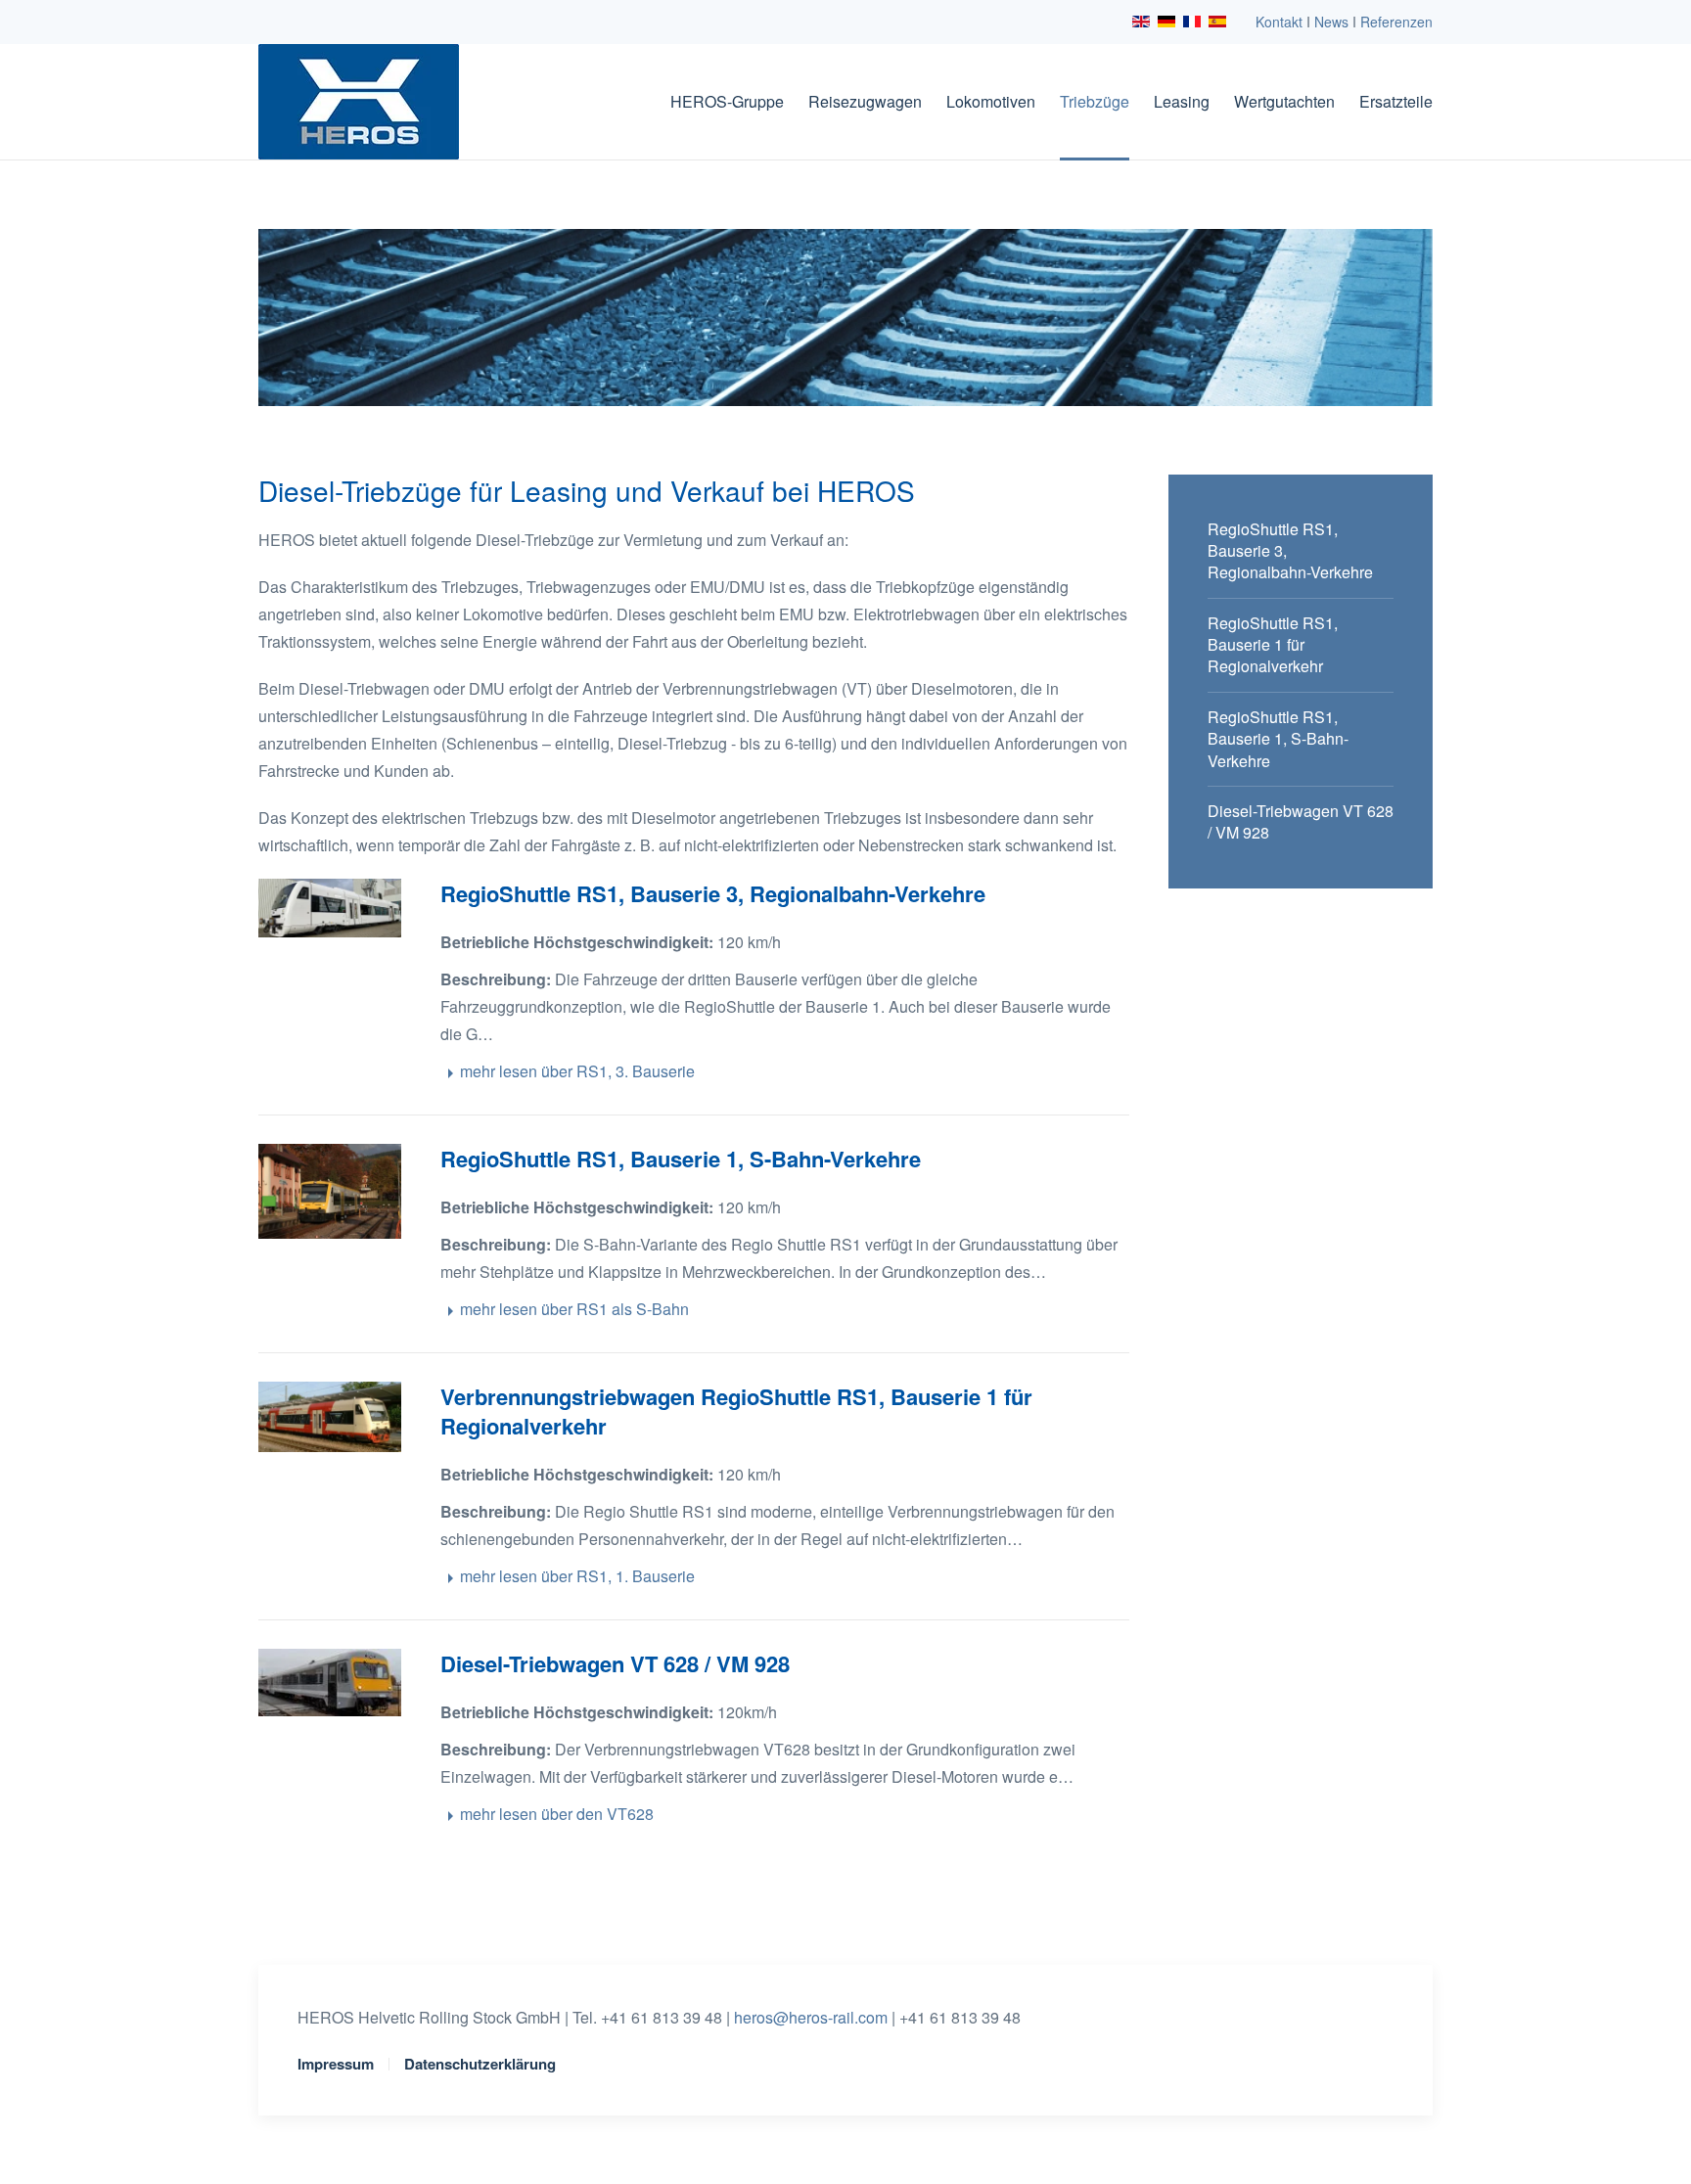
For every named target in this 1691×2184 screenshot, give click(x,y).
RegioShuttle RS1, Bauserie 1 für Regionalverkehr (1273, 645)
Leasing (1182, 101)
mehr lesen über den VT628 (557, 1814)
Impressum (336, 2064)
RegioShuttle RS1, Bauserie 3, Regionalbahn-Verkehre (713, 893)
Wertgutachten (1284, 101)
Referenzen (1396, 22)
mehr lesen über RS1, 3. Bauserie (577, 1071)
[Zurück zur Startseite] (359, 102)
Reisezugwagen (865, 101)
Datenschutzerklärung (480, 2064)
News (1331, 22)
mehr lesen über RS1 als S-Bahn (574, 1309)
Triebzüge (1095, 101)
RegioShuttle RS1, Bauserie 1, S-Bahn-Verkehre (681, 1159)
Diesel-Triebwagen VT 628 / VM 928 (615, 1663)
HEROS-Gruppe (727, 101)
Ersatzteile (1396, 101)
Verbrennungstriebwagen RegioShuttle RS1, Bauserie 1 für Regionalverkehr (736, 1411)
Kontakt (1279, 22)
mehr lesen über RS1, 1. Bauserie (577, 1576)
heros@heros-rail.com (811, 2017)
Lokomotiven (991, 101)
